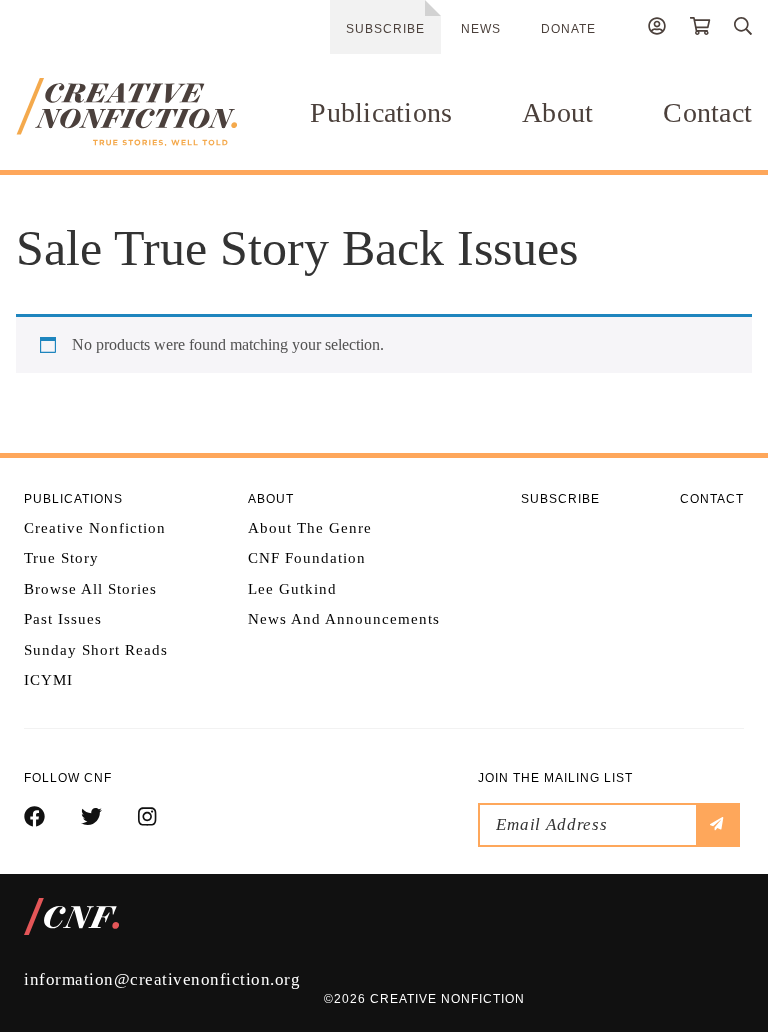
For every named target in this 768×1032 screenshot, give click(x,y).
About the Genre (310, 528)
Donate (568, 29)
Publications (381, 112)
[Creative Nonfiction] (126, 112)
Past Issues (63, 619)
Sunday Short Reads (96, 650)
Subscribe (385, 29)
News (481, 29)
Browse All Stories (90, 589)
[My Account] (657, 29)
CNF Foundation (307, 558)
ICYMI (48, 680)
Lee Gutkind (292, 589)
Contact (707, 112)
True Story (61, 558)
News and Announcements (344, 619)
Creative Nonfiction (95, 528)
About (557, 112)
